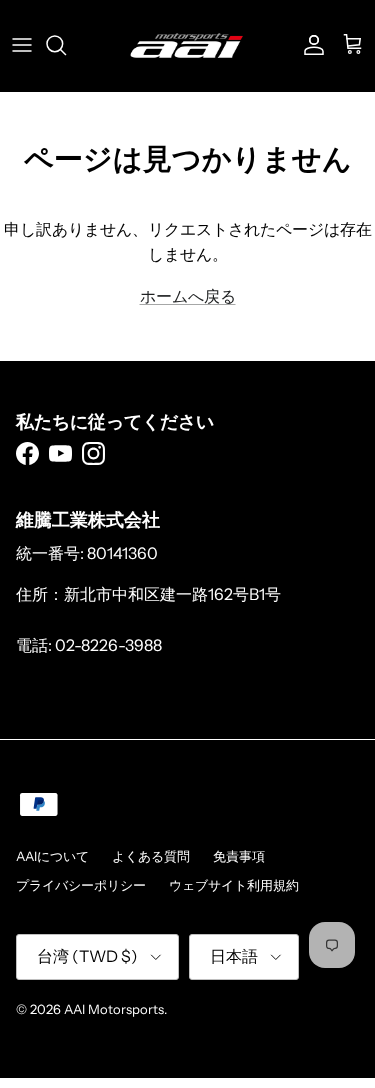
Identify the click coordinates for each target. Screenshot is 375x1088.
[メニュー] (22, 45)
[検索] (66, 45)
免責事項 (239, 856)
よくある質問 (151, 856)
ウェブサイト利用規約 (234, 885)
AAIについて (52, 856)
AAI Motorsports (114, 1009)
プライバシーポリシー (81, 885)
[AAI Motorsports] (187, 45)
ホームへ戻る (188, 296)
